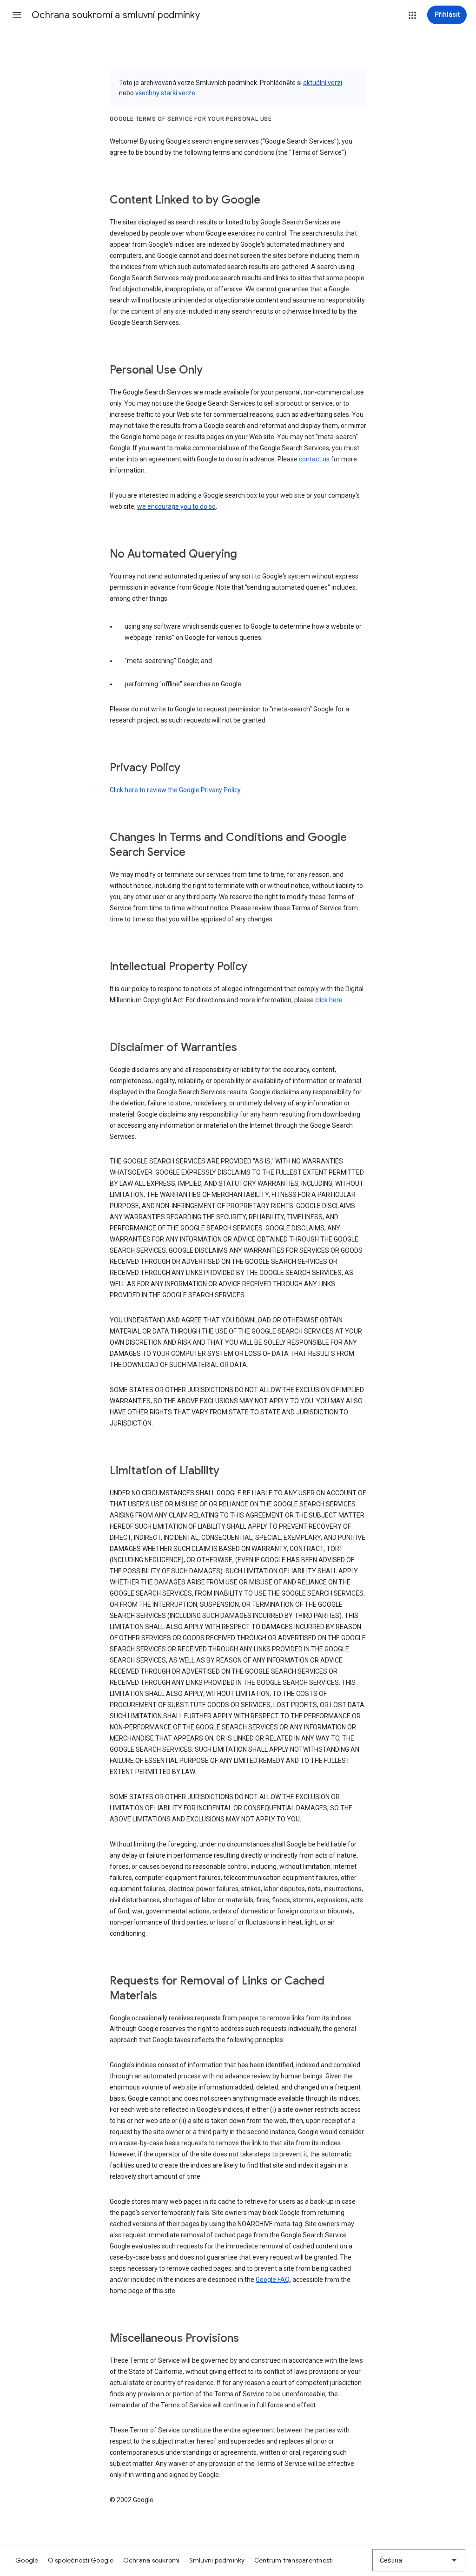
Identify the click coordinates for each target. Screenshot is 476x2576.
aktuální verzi (323, 83)
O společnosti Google (81, 2560)
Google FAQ (273, 2280)
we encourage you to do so (176, 506)
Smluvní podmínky (217, 2560)
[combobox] (419, 2560)
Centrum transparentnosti (294, 2560)
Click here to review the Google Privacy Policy (175, 790)
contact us (314, 459)
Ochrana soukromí (152, 2560)
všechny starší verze (165, 93)
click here (329, 1000)
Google (27, 2560)
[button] (17, 15)
